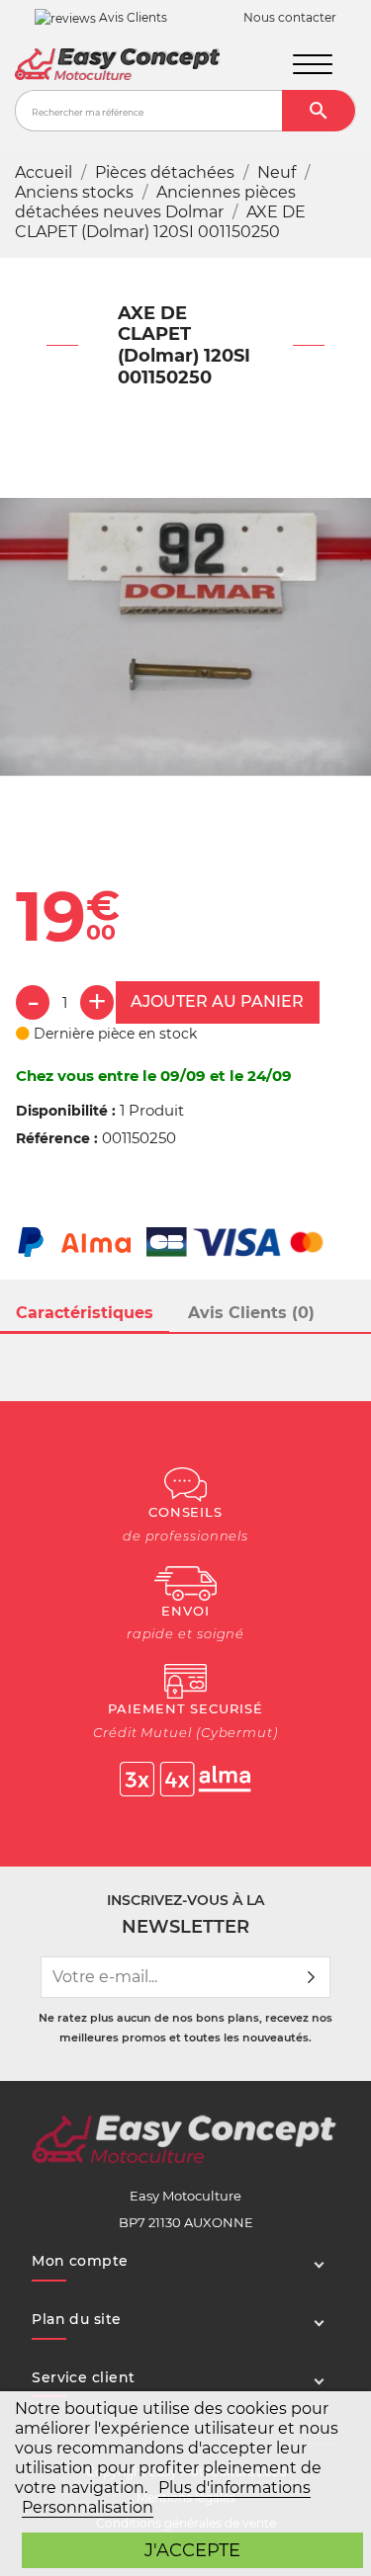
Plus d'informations (234, 2488)
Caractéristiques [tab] (85, 1313)
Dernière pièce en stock (113, 1034)
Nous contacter (290, 18)
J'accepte (192, 2550)
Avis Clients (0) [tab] (251, 1313)
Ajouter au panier (217, 1001)
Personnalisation (88, 2507)
